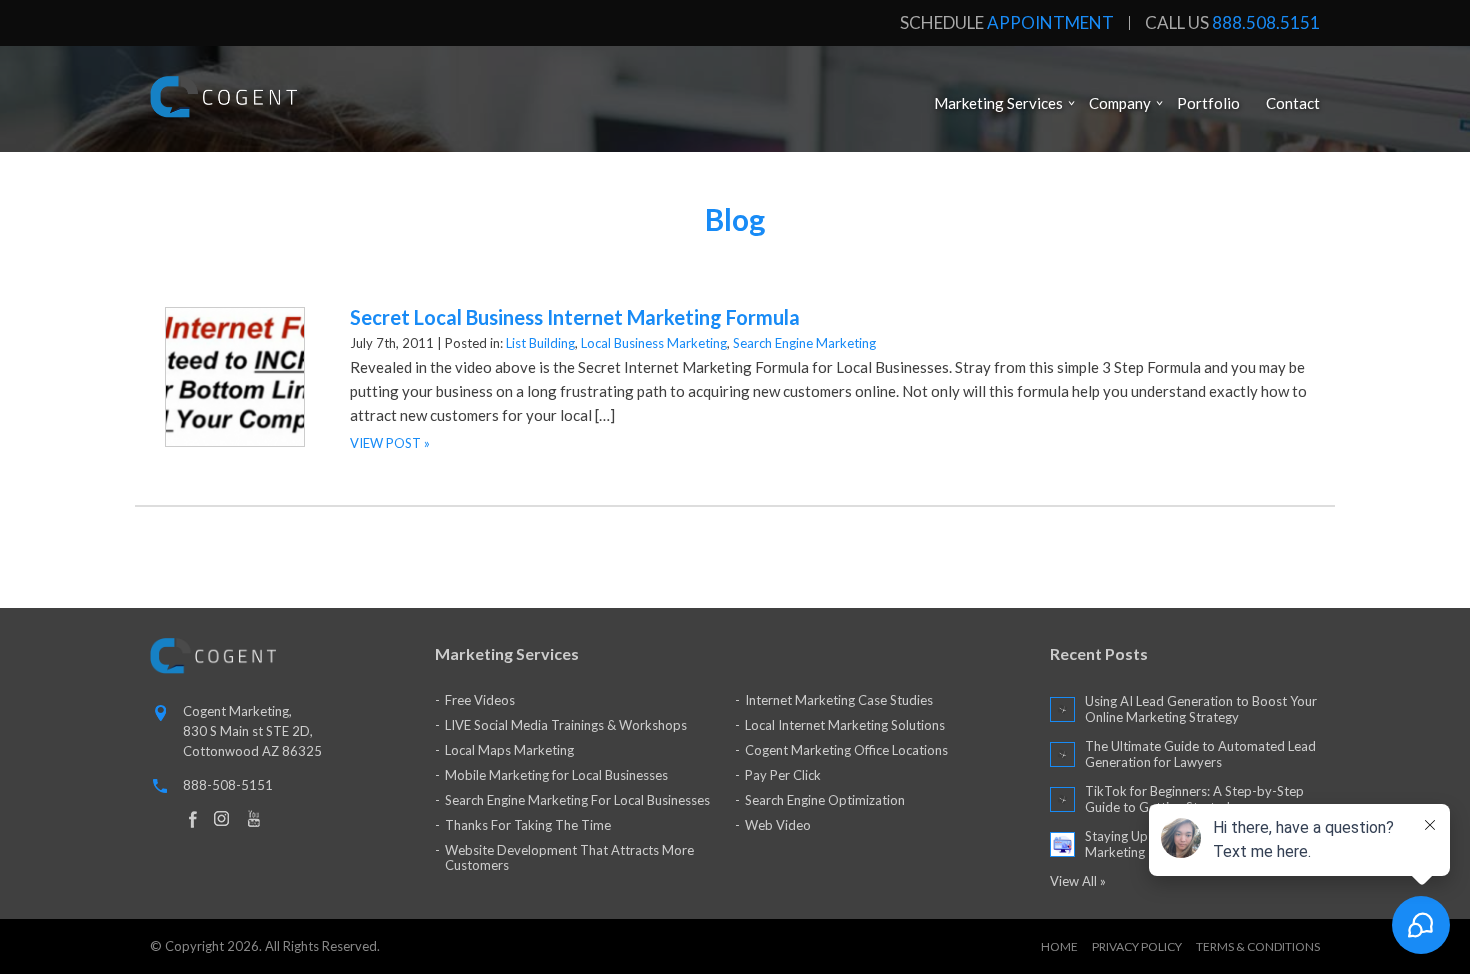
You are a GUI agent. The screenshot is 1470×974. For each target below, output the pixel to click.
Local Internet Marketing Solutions (845, 725)
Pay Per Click (783, 775)
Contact (1293, 103)
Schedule (1007, 23)
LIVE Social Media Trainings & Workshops (566, 725)
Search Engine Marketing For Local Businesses (577, 800)
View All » (1078, 881)
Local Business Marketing (654, 343)
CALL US (1232, 23)
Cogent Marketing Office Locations (846, 750)
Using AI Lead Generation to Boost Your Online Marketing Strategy (1201, 709)
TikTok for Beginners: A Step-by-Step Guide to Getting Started (1194, 799)
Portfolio (1208, 103)
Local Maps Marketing (509, 750)
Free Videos (480, 700)
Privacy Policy (1137, 946)
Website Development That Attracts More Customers (569, 857)
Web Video (778, 825)
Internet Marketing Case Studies (839, 700)
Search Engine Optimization (825, 800)
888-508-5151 (228, 785)
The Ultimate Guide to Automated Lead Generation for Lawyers (1200, 754)
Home (1059, 946)
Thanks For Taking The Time (528, 825)
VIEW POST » (390, 443)
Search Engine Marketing (804, 343)
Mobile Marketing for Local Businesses (556, 775)
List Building (540, 343)
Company (1120, 103)
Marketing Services (998, 103)
